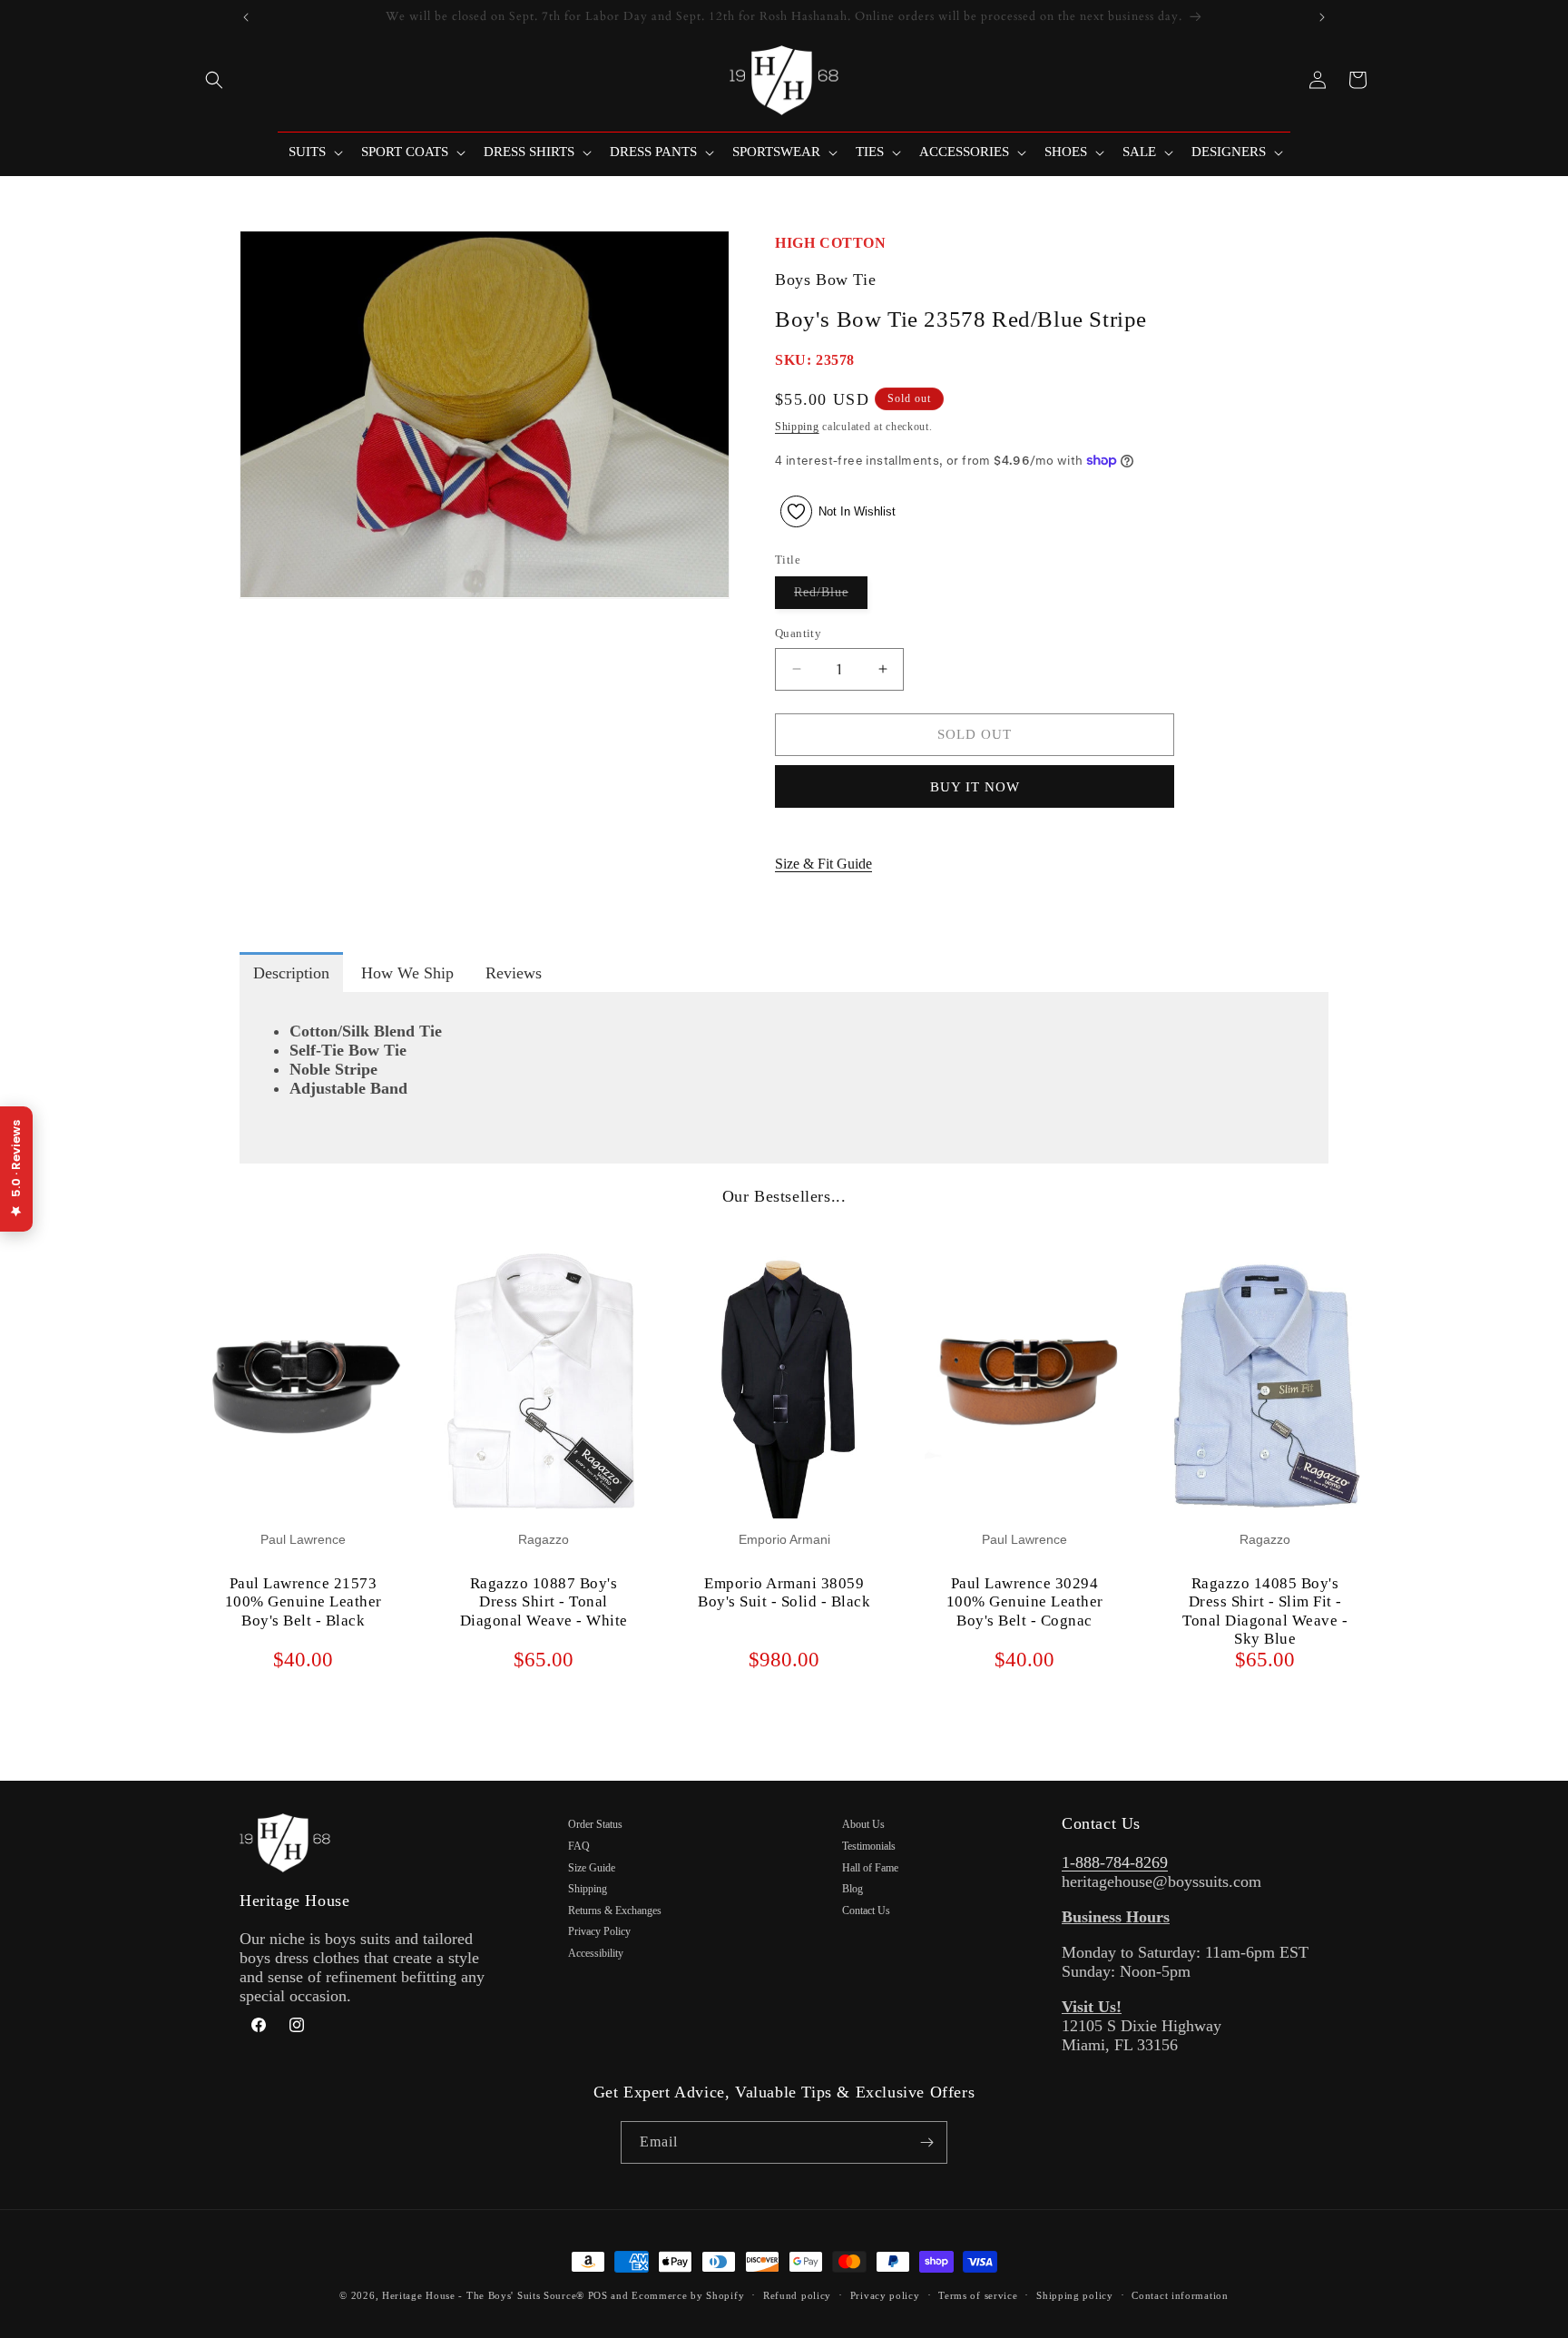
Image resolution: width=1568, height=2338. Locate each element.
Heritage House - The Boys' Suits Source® (483, 2295)
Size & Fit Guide (823, 864)
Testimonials (869, 1846)
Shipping (797, 427)
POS (598, 2295)
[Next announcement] (1322, 17)
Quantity (798, 633)
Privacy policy (885, 2295)
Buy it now (975, 787)
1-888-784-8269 (1115, 1862)
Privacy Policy (599, 1931)
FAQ (579, 1846)
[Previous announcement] (246, 17)
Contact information (1180, 2295)
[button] (214, 80)
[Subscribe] (926, 2142)
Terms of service (978, 2295)
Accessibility (596, 1953)
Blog (853, 1889)
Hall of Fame (870, 1868)
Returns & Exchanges (615, 1911)
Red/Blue (831, 597)
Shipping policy (1075, 2295)
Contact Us (866, 1911)
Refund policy (797, 2295)
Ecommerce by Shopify (688, 2295)
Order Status (595, 1824)
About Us (863, 1824)
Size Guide (592, 1868)
